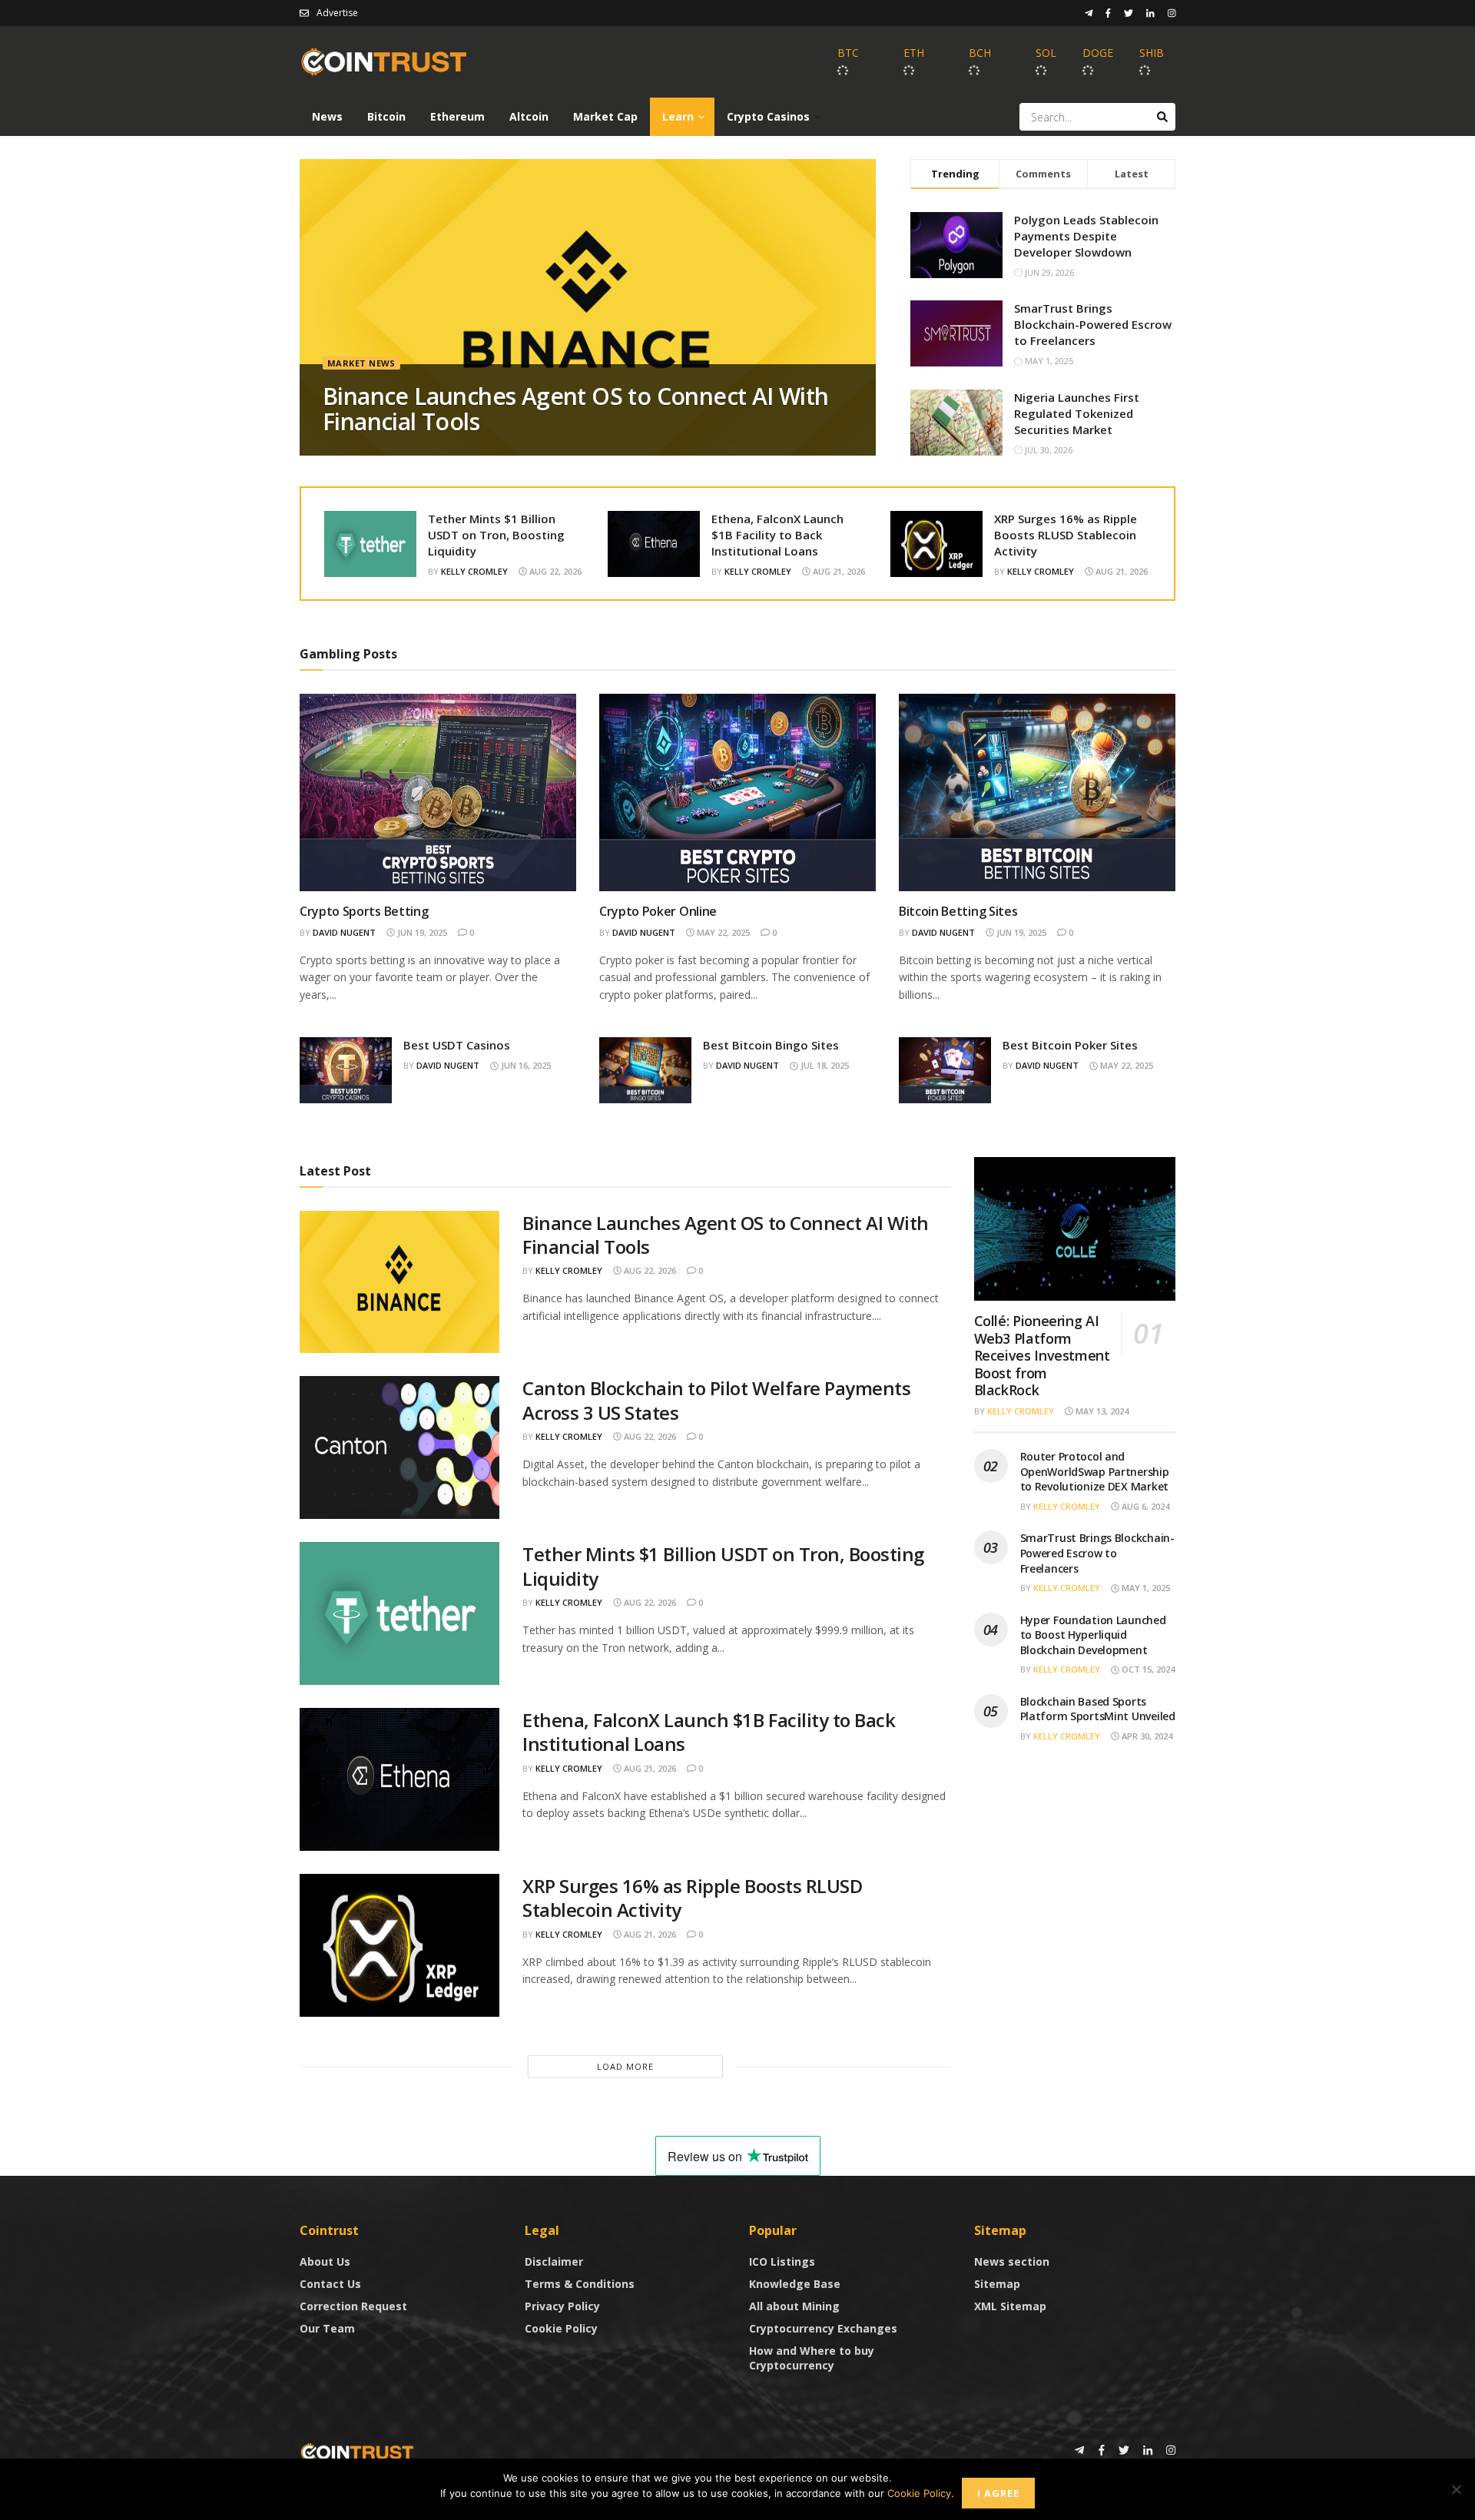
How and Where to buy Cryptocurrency (812, 2358)
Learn (678, 116)
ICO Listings (782, 2261)
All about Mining (794, 2306)
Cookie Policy (561, 2328)
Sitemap (997, 2284)
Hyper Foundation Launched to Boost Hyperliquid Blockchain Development (1093, 1635)
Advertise (337, 13)
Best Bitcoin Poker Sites (1070, 1045)
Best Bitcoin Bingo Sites (771, 1045)
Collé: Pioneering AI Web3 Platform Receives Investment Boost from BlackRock (1042, 1355)
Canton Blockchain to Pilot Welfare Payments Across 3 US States (716, 1400)
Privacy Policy (562, 2306)
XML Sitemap (1010, 2306)
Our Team (327, 2328)
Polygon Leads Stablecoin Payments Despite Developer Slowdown (1086, 236)
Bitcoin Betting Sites (958, 911)
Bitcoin (386, 116)
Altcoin (529, 116)
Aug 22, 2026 (554, 571)
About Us (325, 2261)
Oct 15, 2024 (1147, 1669)
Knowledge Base (795, 2284)
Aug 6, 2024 (1144, 1506)
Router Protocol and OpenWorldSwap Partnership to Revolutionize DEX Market (1095, 1471)
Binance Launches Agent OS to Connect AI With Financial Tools (576, 409)
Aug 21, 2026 (838, 571)
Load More (625, 2066)
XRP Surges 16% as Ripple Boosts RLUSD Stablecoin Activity (1066, 535)
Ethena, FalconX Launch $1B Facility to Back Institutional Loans (777, 535)
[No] (1456, 2489)
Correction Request (353, 2306)
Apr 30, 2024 (1146, 1736)
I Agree (998, 2493)
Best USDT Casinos (457, 1045)
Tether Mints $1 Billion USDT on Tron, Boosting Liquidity (496, 535)
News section (1012, 2261)
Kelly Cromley (474, 571)
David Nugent (344, 932)
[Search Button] (1162, 117)
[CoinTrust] (357, 2451)
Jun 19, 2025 (421, 932)
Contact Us (330, 2284)
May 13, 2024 (1101, 1411)
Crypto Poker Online (658, 911)
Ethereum (457, 116)
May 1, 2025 (1145, 1588)
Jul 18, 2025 (824, 1065)
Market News (361, 363)
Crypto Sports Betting (364, 911)
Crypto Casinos (768, 116)
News (327, 116)
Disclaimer (554, 2261)
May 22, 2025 (722, 932)
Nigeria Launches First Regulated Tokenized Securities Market (1077, 413)
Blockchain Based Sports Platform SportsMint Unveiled (1098, 1709)
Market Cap (605, 116)
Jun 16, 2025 (525, 1065)
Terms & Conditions (580, 2284)
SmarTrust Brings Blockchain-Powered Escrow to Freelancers (1093, 324)
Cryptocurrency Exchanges (823, 2328)
